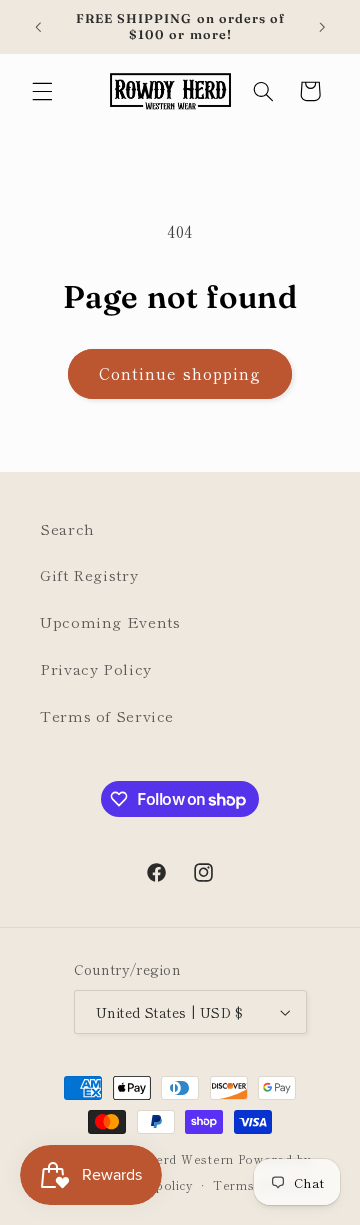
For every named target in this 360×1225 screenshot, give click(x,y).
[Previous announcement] (38, 27)
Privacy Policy (96, 668)
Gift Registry (89, 574)
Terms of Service (107, 715)
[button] (42, 91)
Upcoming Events (110, 621)
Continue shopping (180, 373)
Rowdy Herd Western (166, 1159)
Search (67, 528)
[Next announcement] (322, 27)
